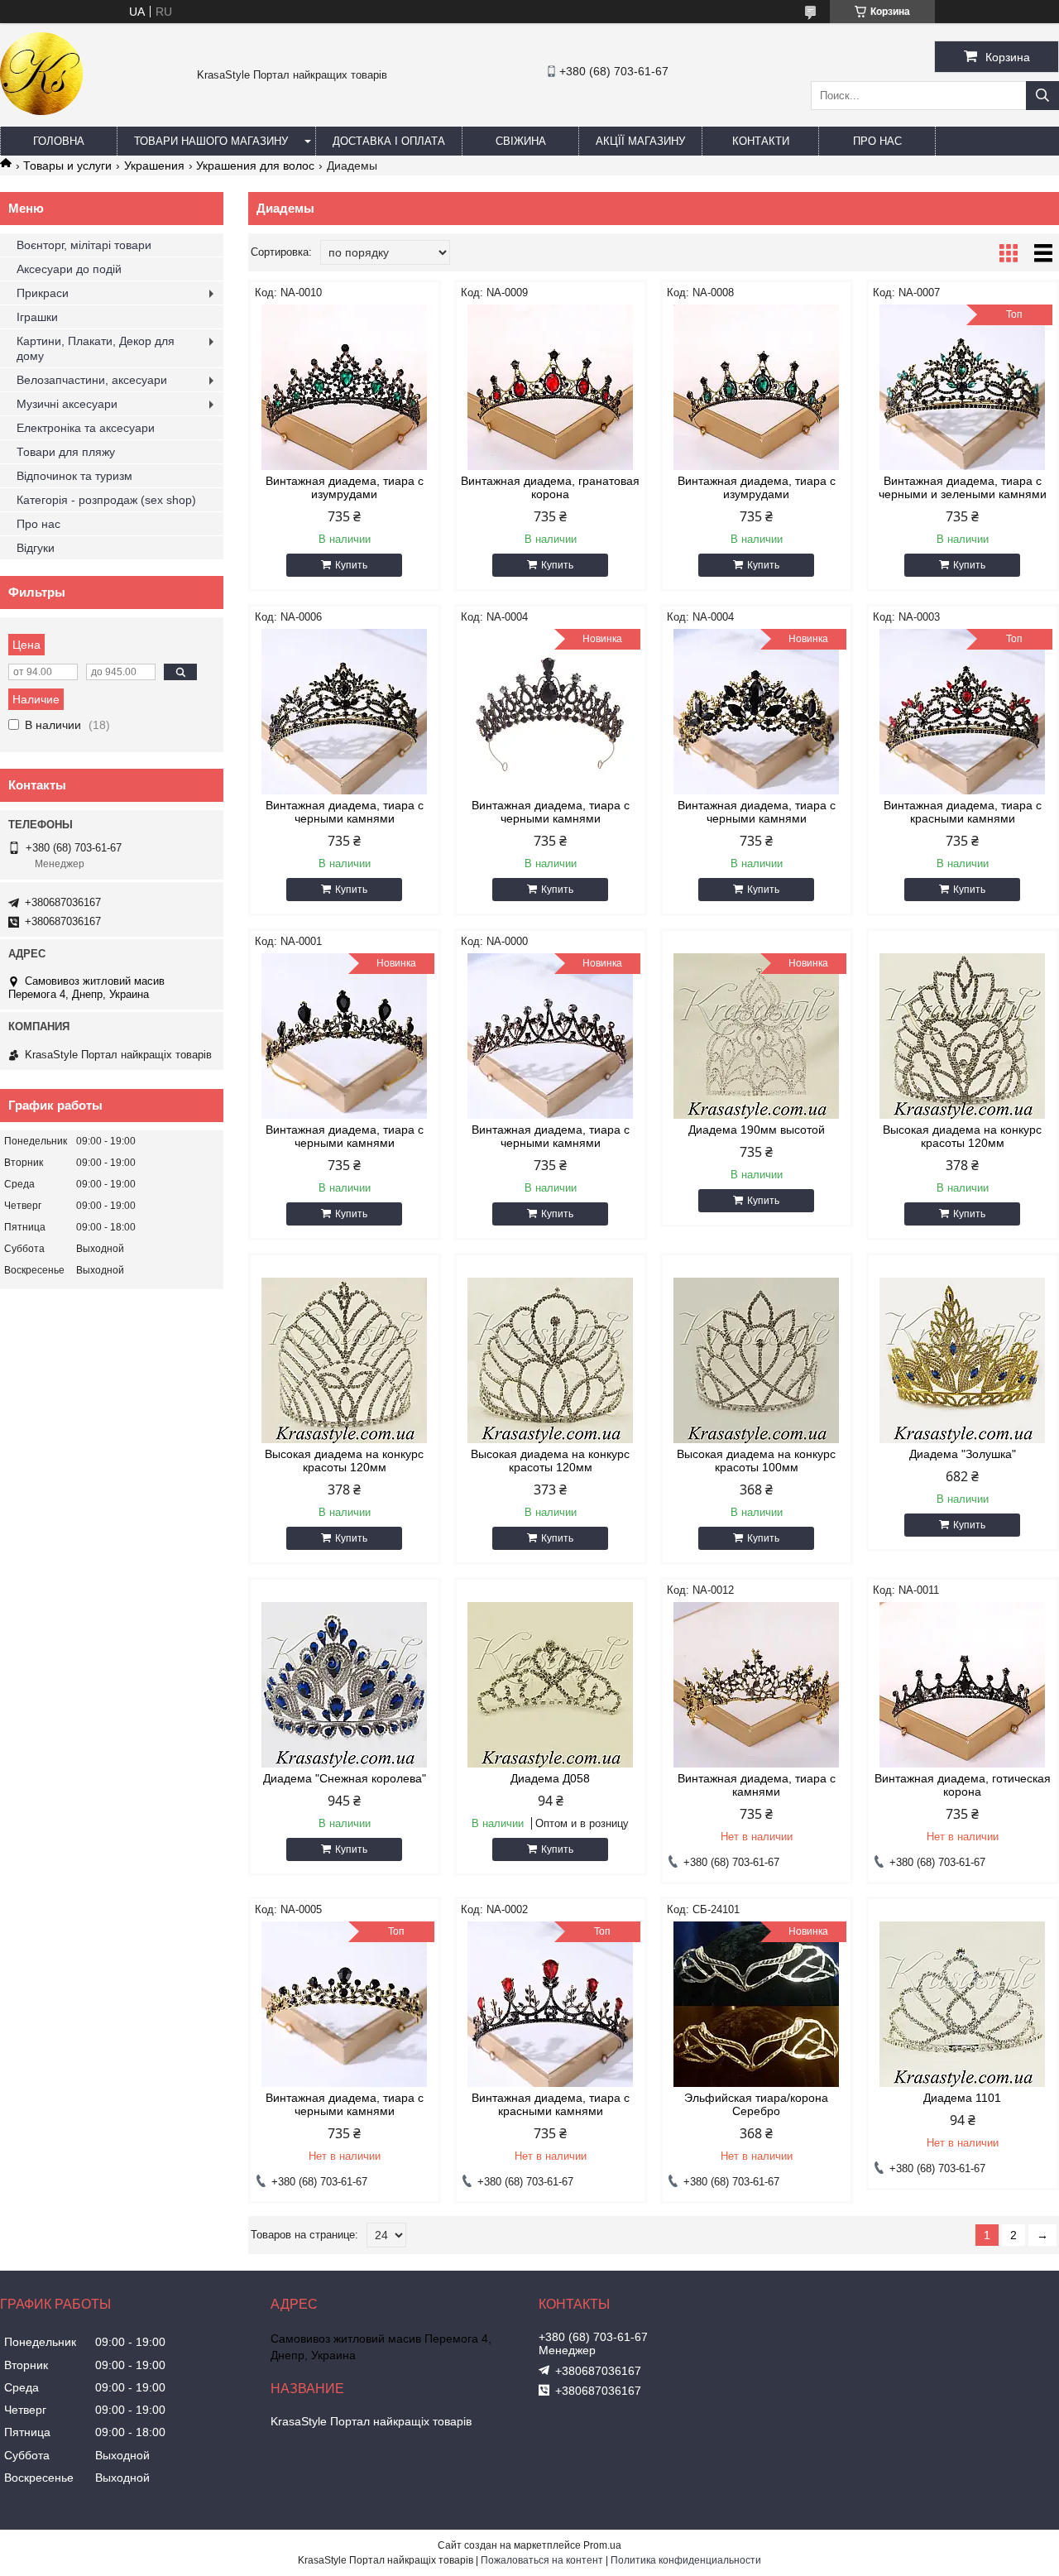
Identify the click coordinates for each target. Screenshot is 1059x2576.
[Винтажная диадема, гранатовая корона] (551, 387)
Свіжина (521, 141)
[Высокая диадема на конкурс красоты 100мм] (757, 1360)
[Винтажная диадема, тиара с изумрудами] (345, 387)
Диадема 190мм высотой (757, 1130)
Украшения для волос (255, 165)
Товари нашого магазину (211, 141)
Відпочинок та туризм (74, 476)
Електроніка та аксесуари (86, 428)
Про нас (877, 141)
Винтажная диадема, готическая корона (963, 1785)
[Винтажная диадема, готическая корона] (963, 1685)
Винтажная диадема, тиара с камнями (757, 1785)
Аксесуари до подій (69, 269)
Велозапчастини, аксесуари (92, 380)
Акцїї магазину (640, 141)
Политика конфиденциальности (686, 2560)
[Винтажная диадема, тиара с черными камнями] (345, 712)
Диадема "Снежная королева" (345, 1778)
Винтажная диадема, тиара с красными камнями (963, 812)
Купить (351, 565)
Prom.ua (602, 2545)
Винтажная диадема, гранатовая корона (550, 487)
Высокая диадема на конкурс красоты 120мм (962, 1136)
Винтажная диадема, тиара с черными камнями (345, 812)
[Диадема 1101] (963, 2004)
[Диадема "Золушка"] (963, 1360)
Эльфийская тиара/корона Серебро (756, 2104)
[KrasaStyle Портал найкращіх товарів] (41, 111)
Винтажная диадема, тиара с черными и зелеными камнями (963, 487)
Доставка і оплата (389, 141)
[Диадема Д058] (551, 1685)
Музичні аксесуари (67, 404)
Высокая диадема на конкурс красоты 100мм (756, 1461)
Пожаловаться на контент (542, 2560)
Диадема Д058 (550, 1778)
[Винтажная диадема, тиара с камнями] (757, 1685)
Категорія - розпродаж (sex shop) (106, 500)
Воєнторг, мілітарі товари (84, 245)
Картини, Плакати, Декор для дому (96, 348)
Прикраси (43, 293)
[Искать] (1042, 96)
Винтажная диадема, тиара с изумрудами (345, 487)
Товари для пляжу (66, 452)
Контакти (761, 141)
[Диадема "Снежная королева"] (345, 1685)
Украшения (154, 165)
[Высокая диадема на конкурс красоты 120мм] (963, 1036)
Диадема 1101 (962, 2098)
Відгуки (36, 548)
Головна (59, 141)
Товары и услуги (67, 165)
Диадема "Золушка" (963, 1454)
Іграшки (37, 317)
